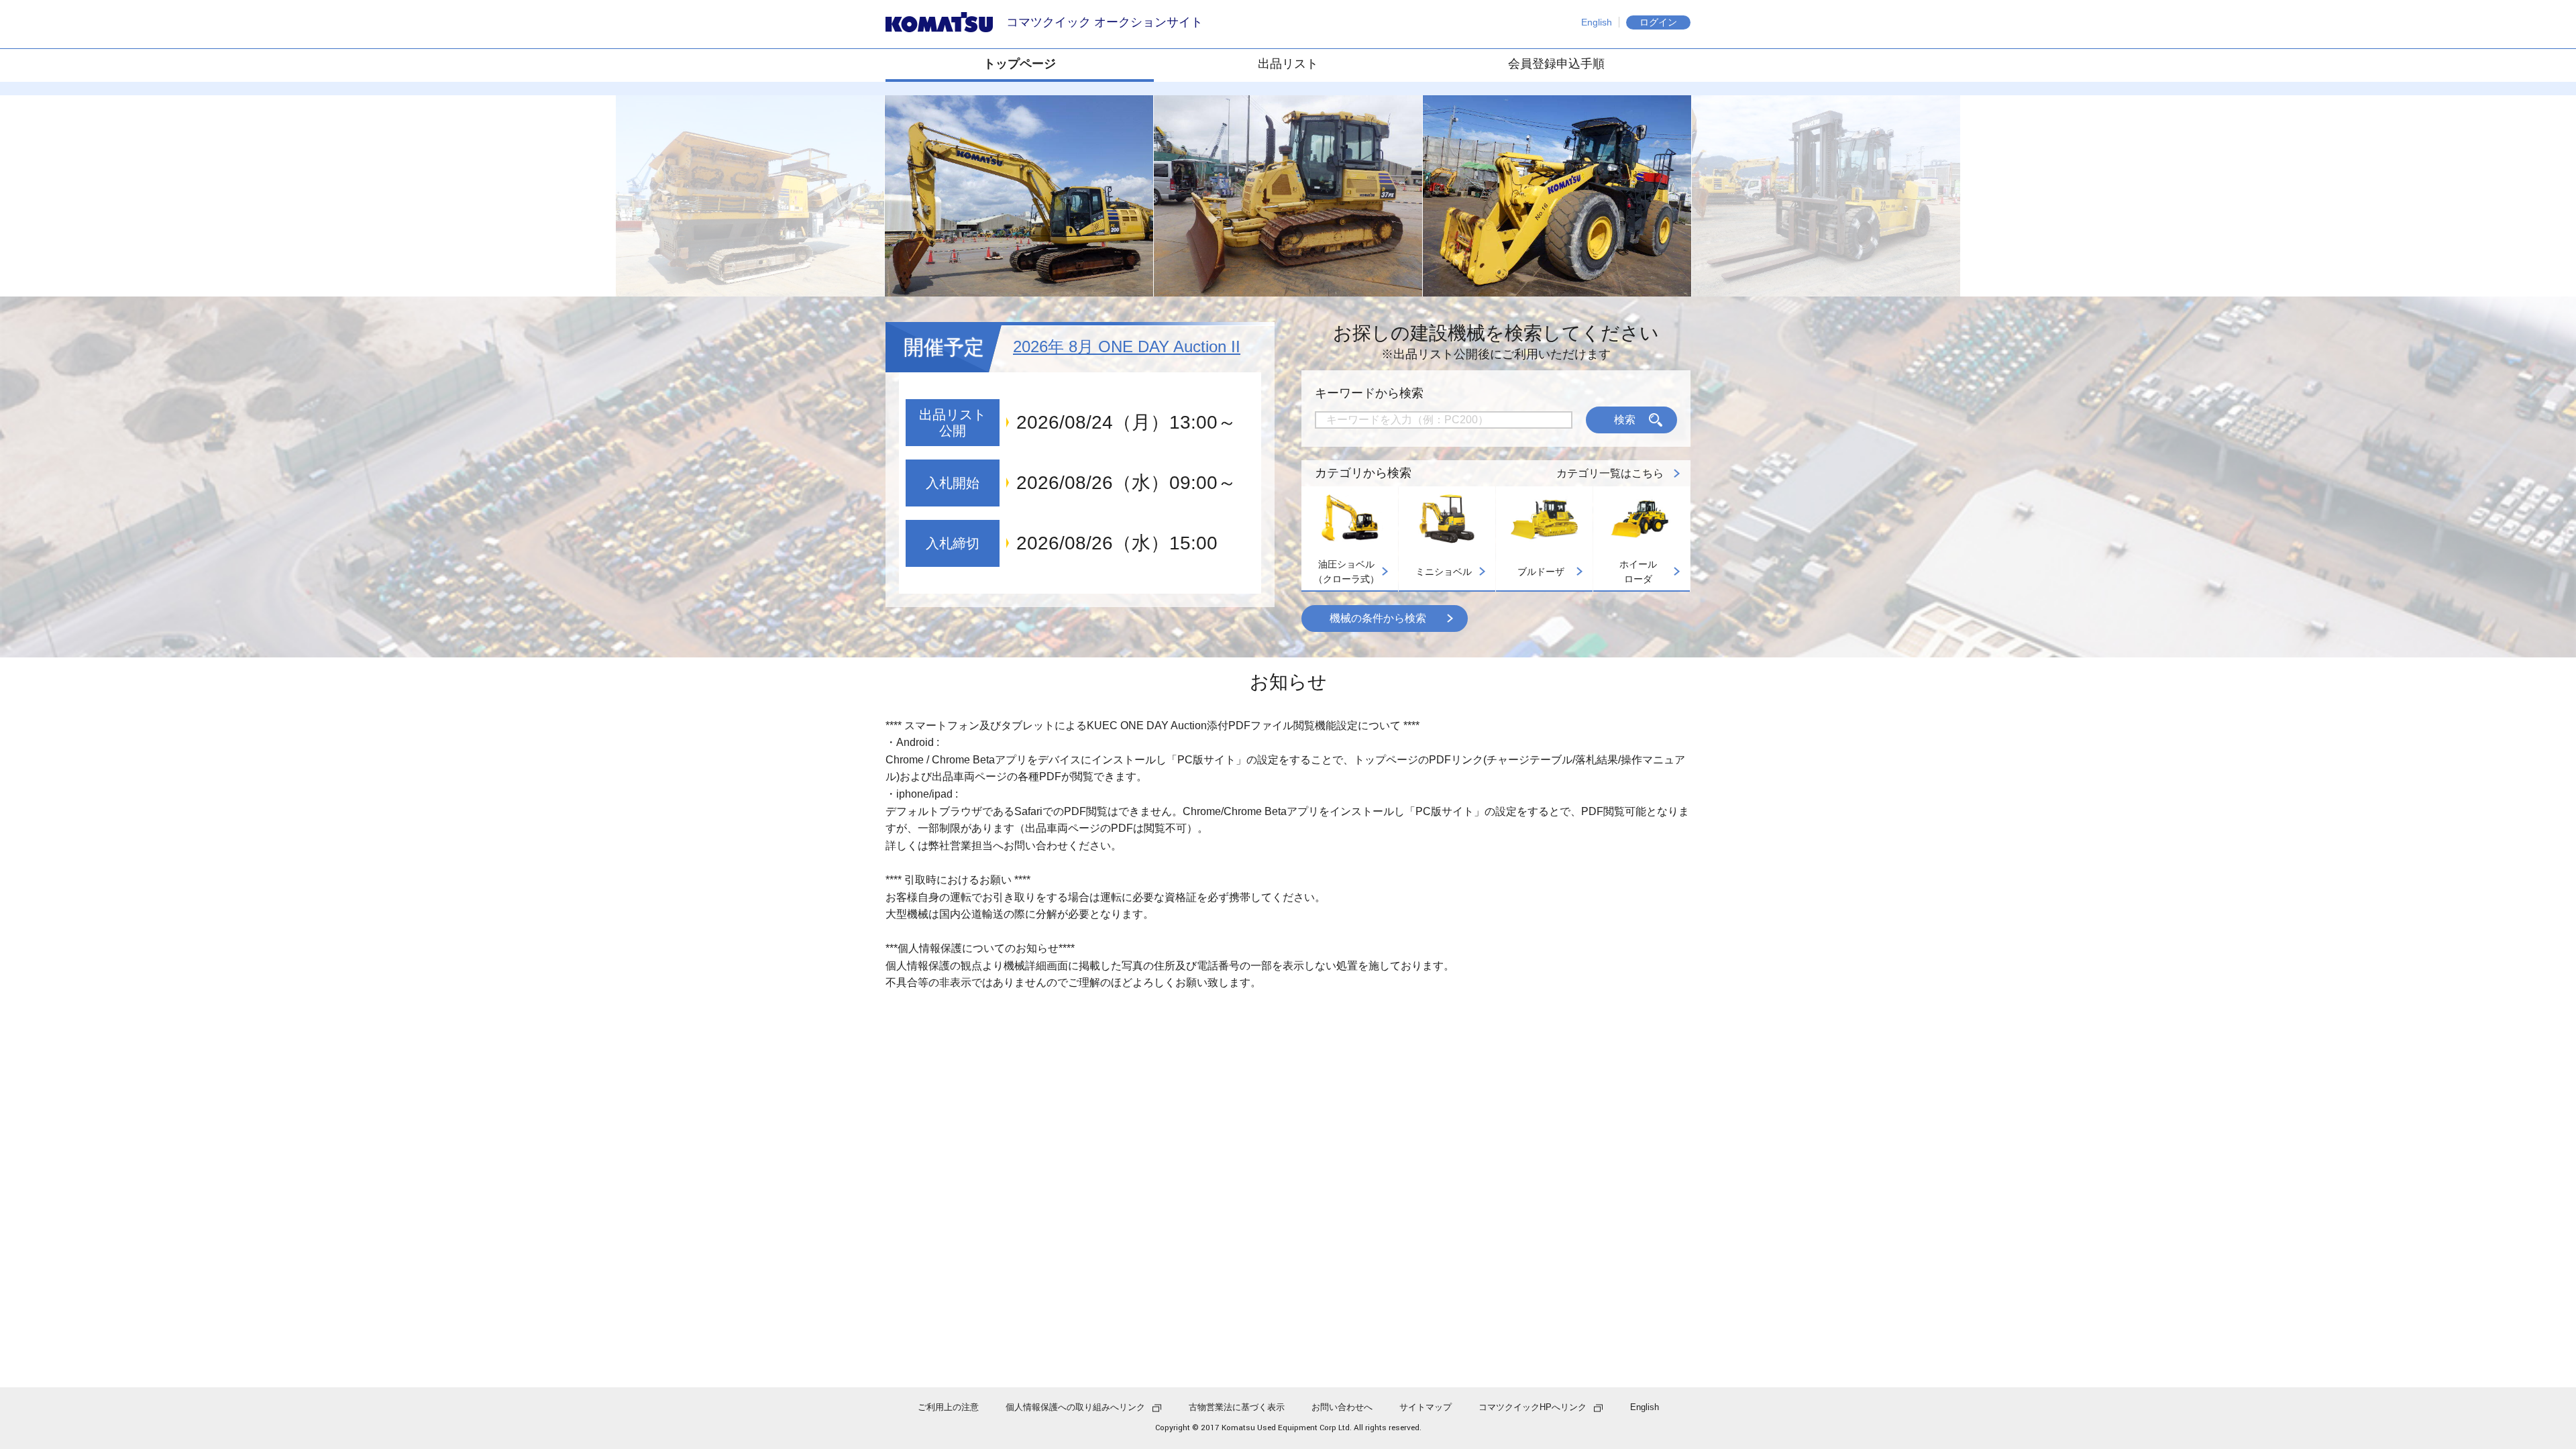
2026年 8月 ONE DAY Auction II (1127, 346)
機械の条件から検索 (1378, 618)
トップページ (1020, 64)
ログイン (1658, 22)
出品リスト (1288, 64)
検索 (1625, 420)
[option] (1019, 196)
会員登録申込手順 (1556, 64)
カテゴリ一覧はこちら (1610, 473)
